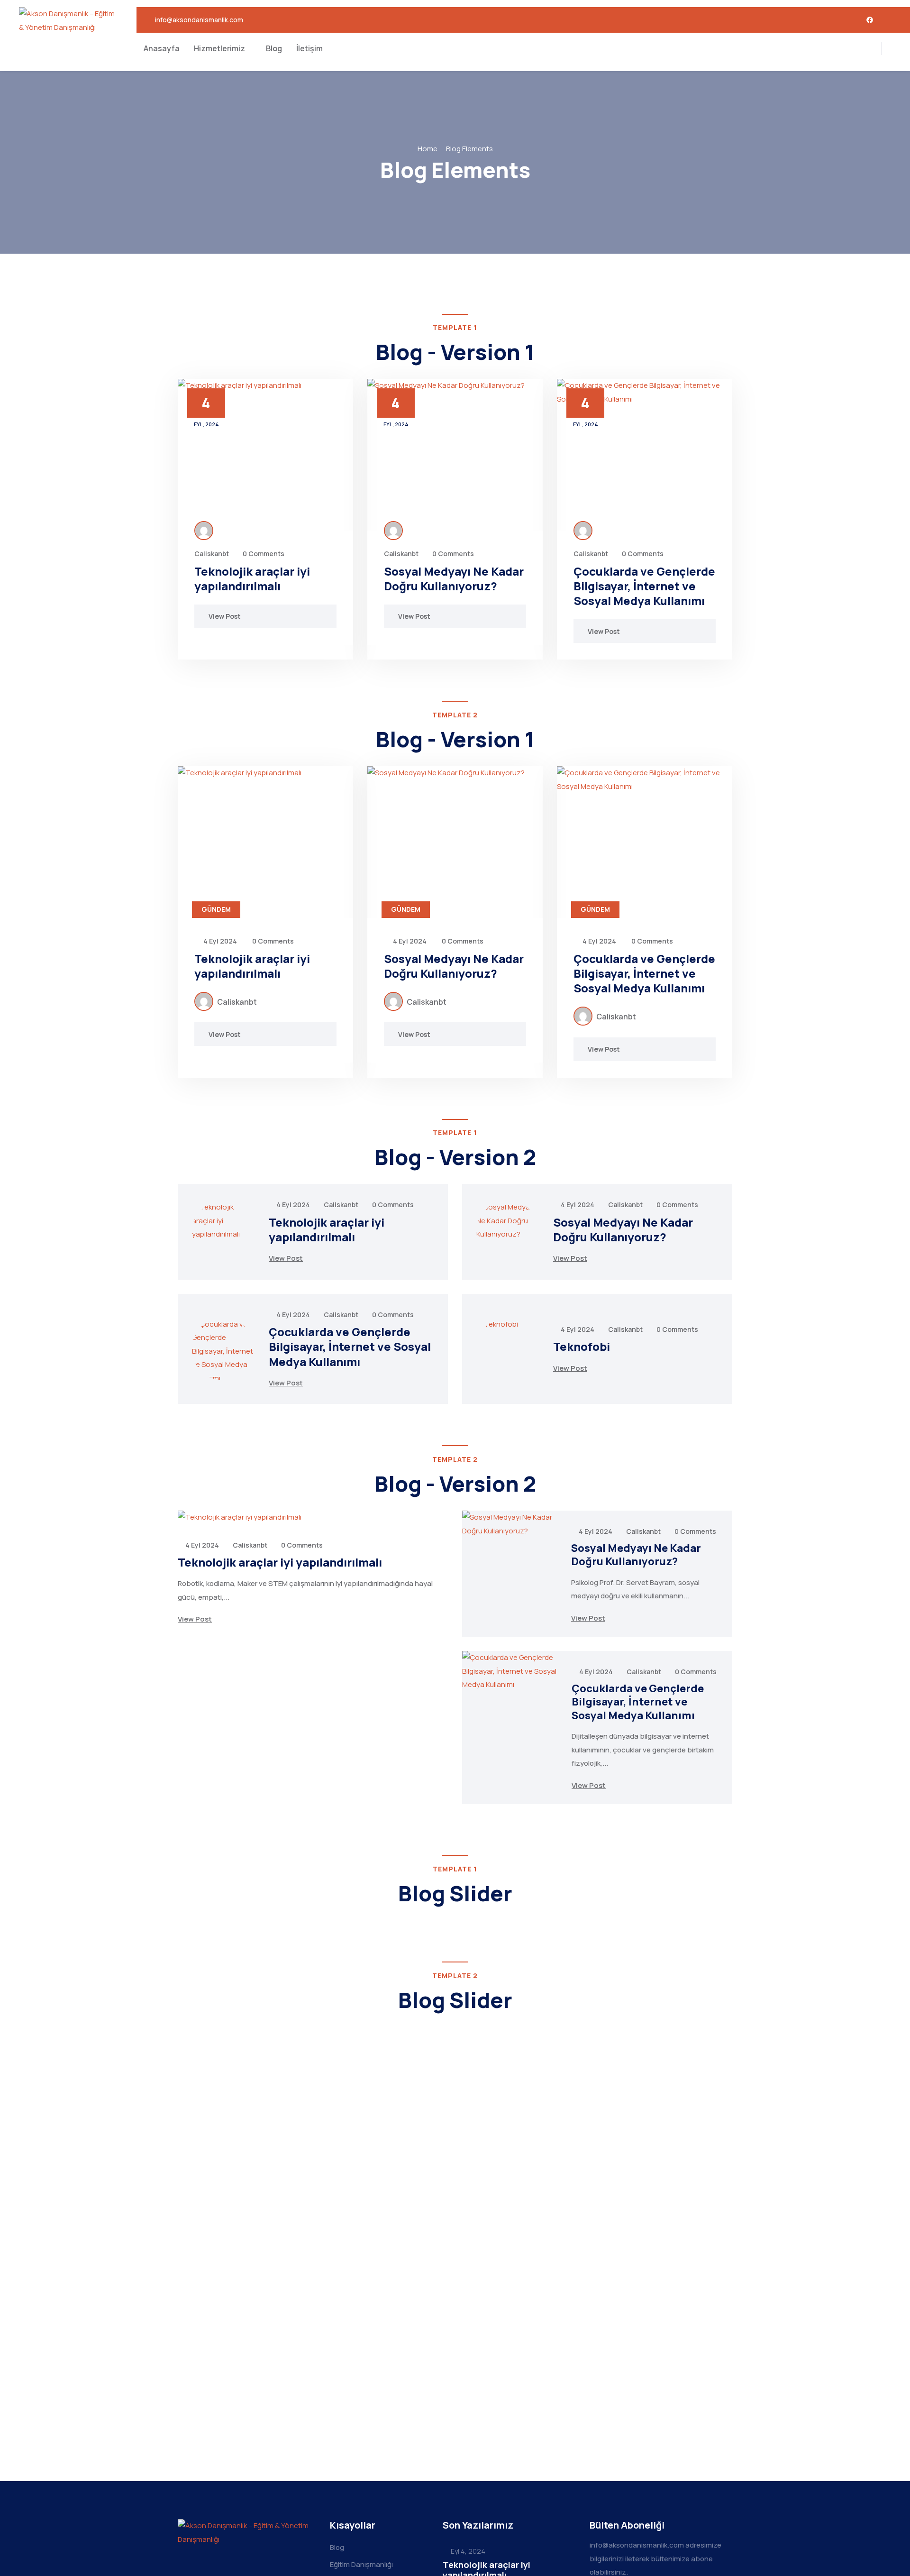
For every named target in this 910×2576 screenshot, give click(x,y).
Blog (274, 48)
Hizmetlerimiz (219, 48)
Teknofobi (582, 1346)
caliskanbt (212, 554)
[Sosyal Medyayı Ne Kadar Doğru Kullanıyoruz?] (455, 455)
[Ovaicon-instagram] (890, 20)
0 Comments (264, 554)
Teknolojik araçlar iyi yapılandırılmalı (252, 578)
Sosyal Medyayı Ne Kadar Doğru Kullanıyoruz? (454, 578)
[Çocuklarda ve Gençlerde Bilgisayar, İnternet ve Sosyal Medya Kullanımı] (645, 455)
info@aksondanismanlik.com (199, 20)
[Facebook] (870, 20)
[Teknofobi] (508, 1349)
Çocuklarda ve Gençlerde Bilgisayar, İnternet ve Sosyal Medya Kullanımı (644, 586)
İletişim (309, 48)
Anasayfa (162, 48)
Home (428, 149)
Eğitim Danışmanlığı (361, 2564)
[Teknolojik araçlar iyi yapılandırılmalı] (265, 455)
